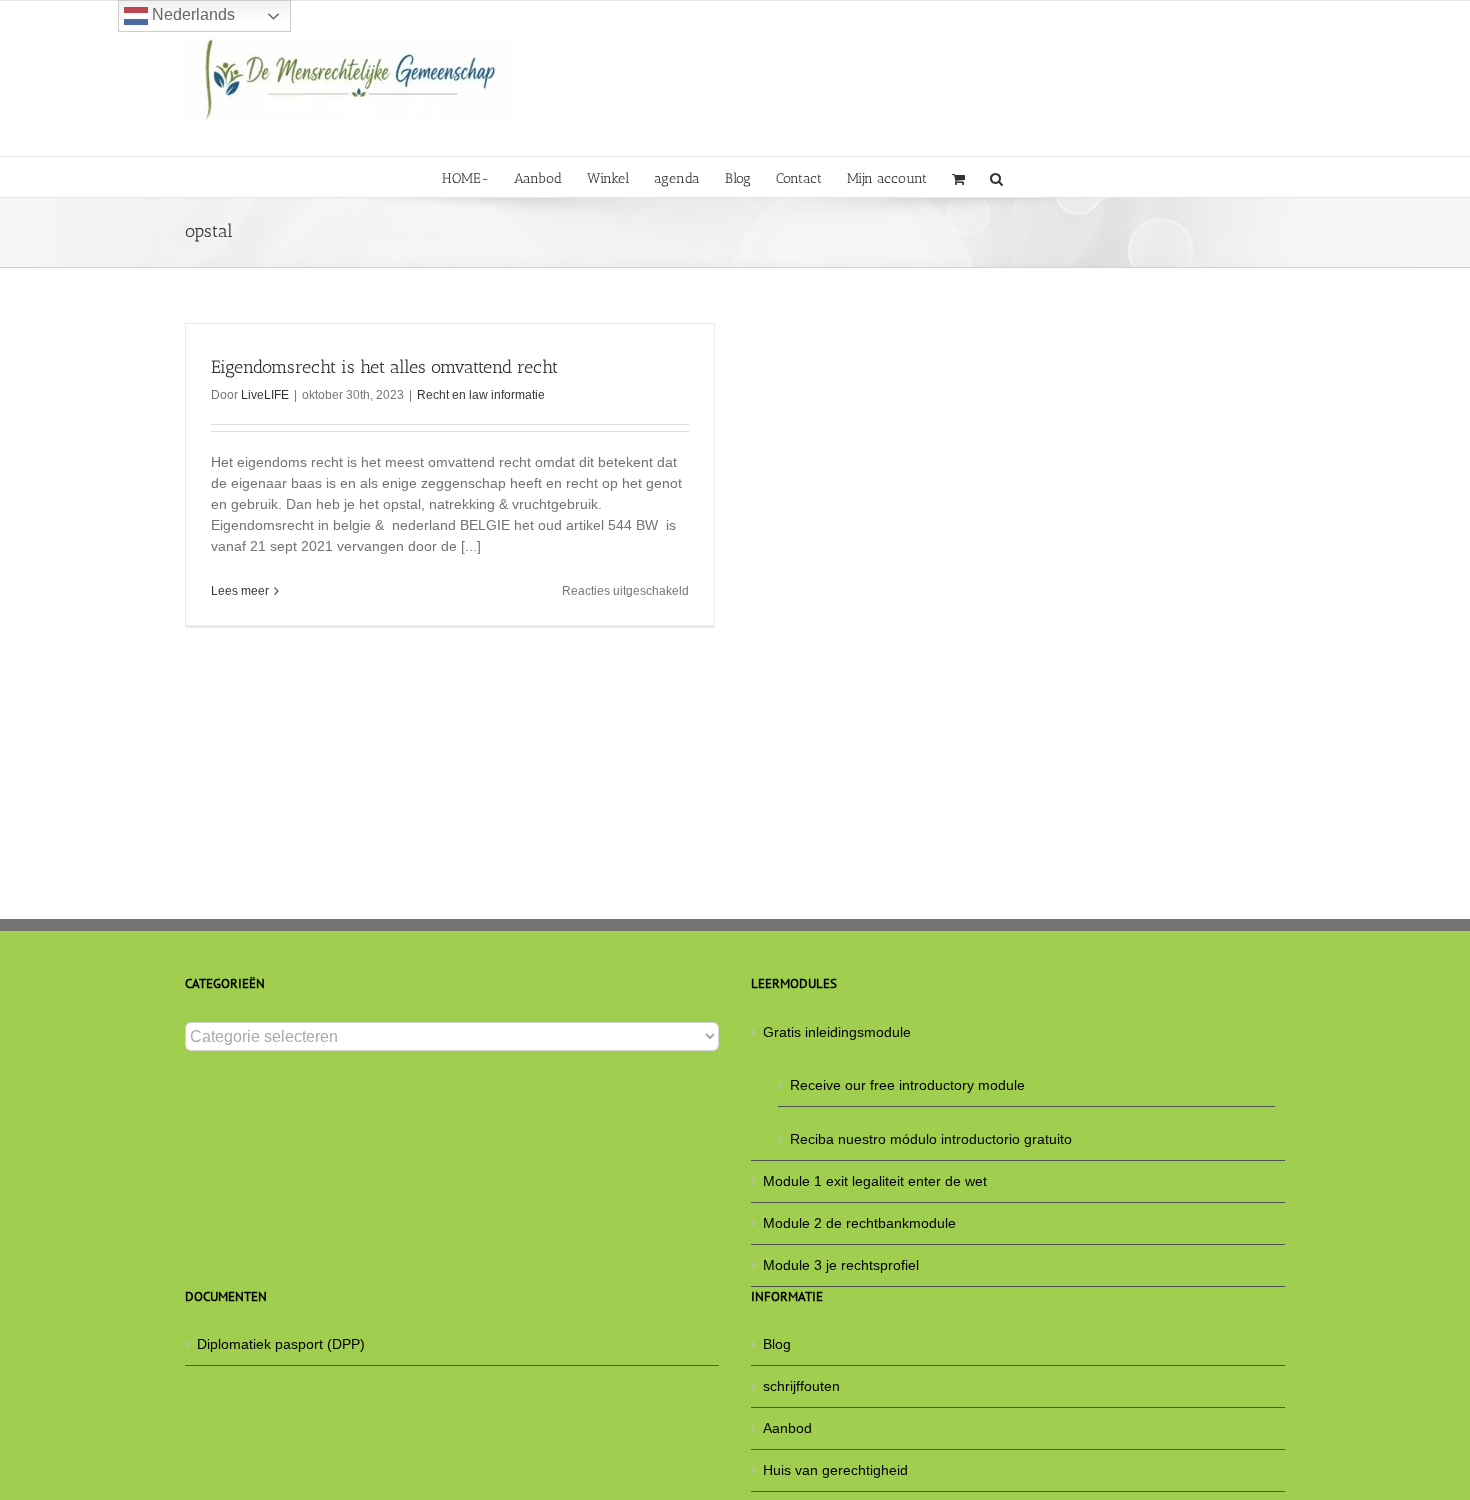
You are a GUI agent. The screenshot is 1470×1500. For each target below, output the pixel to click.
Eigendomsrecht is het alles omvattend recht (384, 367)
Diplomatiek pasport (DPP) (281, 1344)
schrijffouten (801, 1386)
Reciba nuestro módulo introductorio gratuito (931, 1139)
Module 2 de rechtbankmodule (859, 1223)
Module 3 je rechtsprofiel (841, 1265)
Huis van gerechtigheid (835, 1470)
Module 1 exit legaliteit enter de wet (875, 1181)
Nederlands (191, 14)
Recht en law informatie (481, 395)
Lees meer (240, 591)
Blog (777, 1344)
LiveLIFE (265, 395)
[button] (996, 177)
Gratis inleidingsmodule (837, 1032)
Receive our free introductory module (907, 1085)
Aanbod (787, 1428)
